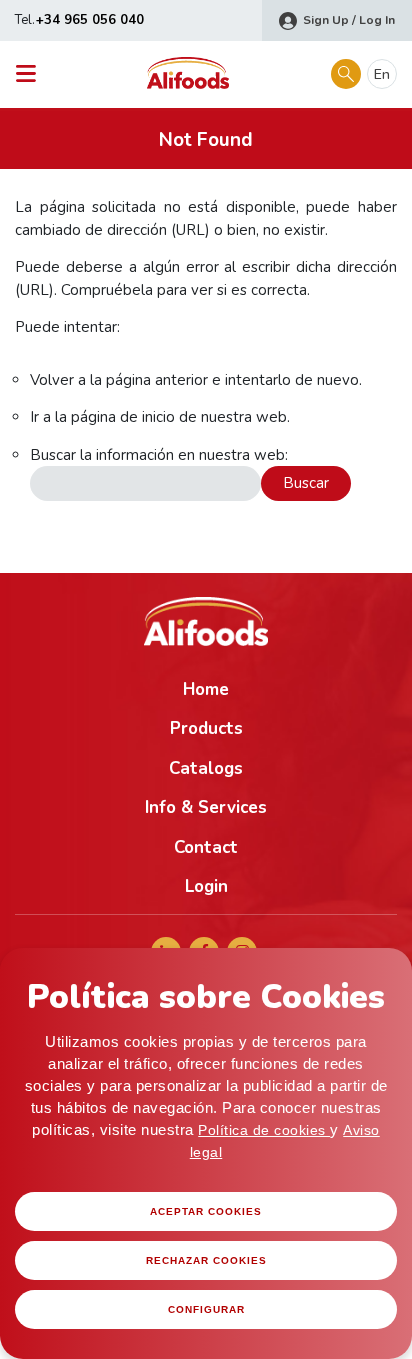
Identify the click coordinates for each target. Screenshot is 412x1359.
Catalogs (206, 768)
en (382, 74)
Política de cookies (264, 1130)
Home (206, 689)
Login (206, 886)
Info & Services (206, 807)
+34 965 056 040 (90, 20)
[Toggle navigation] (31, 74)
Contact (206, 847)
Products (206, 728)
